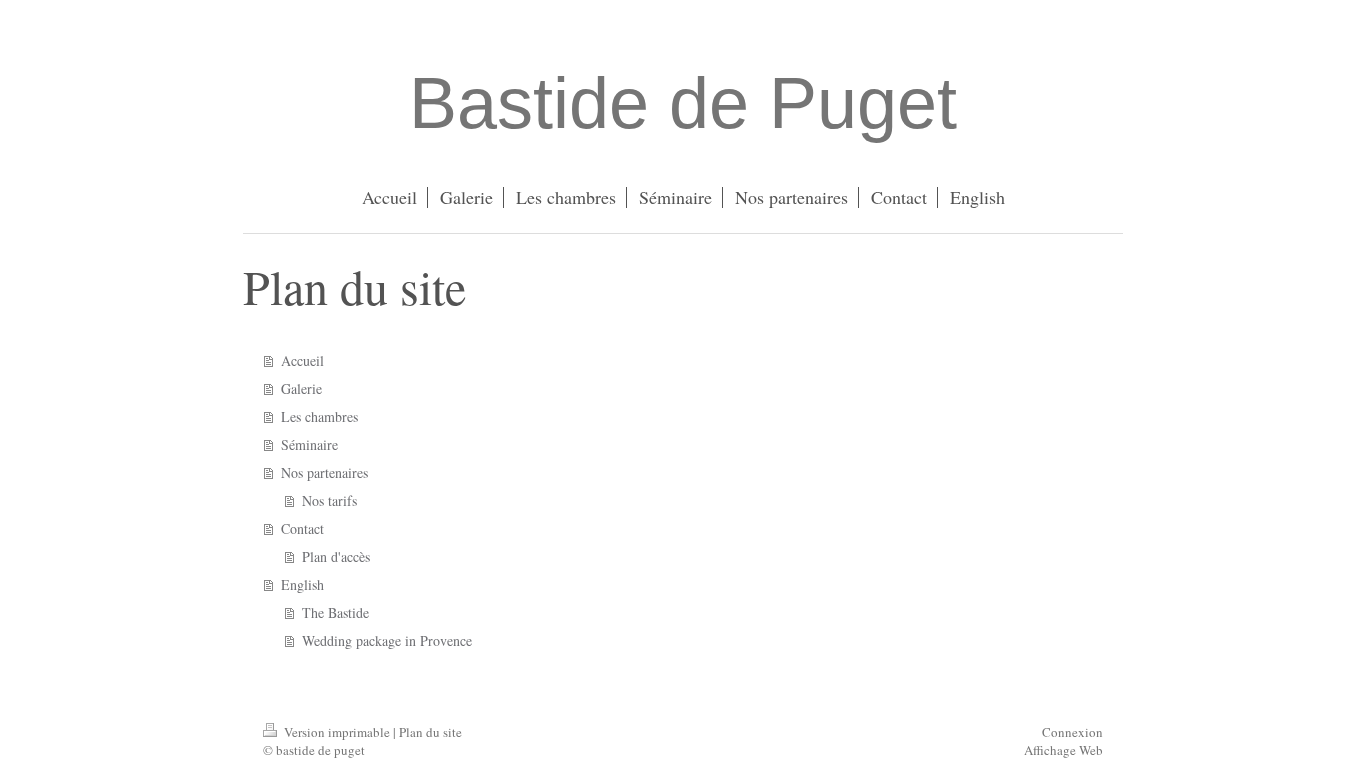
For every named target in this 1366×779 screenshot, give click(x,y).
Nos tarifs (329, 500)
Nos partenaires (324, 472)
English (302, 584)
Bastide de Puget (683, 103)
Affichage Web (1063, 750)
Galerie (301, 388)
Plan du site (430, 732)
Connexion (1072, 732)
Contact (302, 528)
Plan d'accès (336, 556)
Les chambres (319, 416)
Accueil (302, 360)
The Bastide (335, 612)
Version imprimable (337, 732)
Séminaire (309, 444)
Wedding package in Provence (387, 640)
